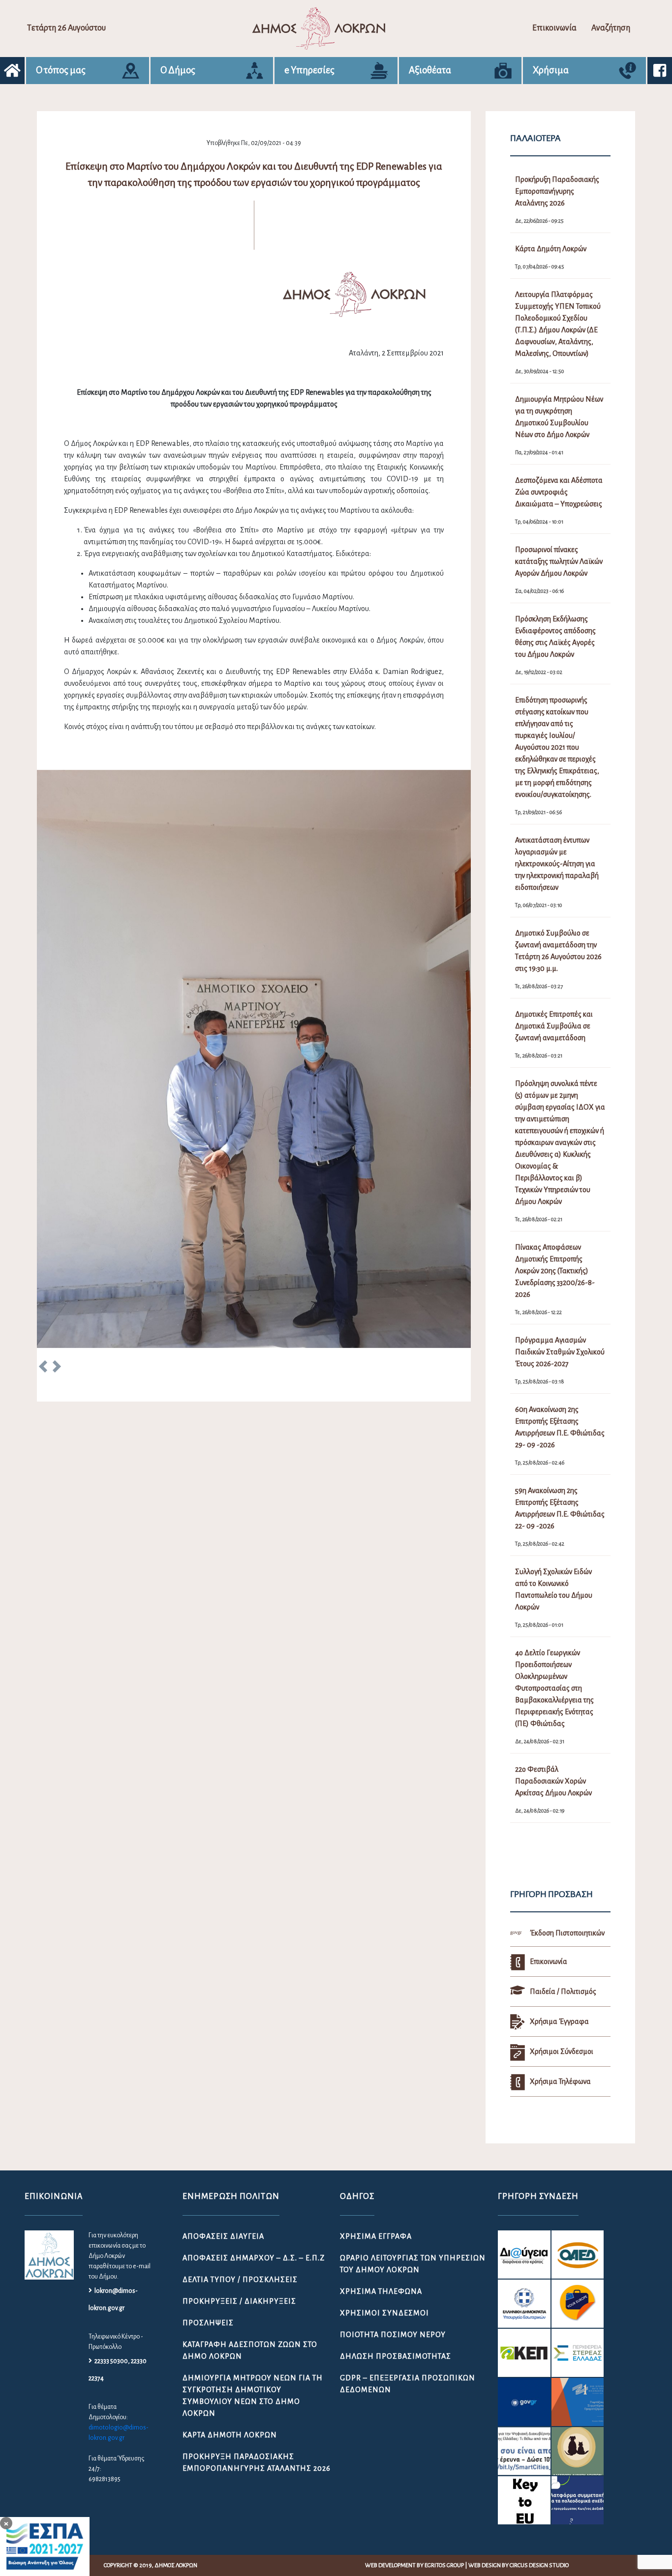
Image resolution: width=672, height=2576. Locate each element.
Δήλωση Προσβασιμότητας (396, 2356)
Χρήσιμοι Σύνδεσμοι (384, 2313)
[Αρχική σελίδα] (12, 71)
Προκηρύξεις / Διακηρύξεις (239, 2301)
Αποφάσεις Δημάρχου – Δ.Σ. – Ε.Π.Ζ (254, 2258)
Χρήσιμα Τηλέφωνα (381, 2291)
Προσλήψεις (208, 2323)
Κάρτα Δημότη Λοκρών (230, 2435)
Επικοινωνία (554, 28)
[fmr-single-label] (524, 2254)
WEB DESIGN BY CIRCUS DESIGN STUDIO (519, 2565)
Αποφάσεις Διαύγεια (223, 2236)
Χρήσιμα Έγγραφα (376, 2236)
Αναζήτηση (611, 28)
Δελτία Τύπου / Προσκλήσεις (240, 2280)
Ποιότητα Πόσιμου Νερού (393, 2335)
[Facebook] (660, 71)
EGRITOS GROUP (444, 2565)
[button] (43, 1368)
